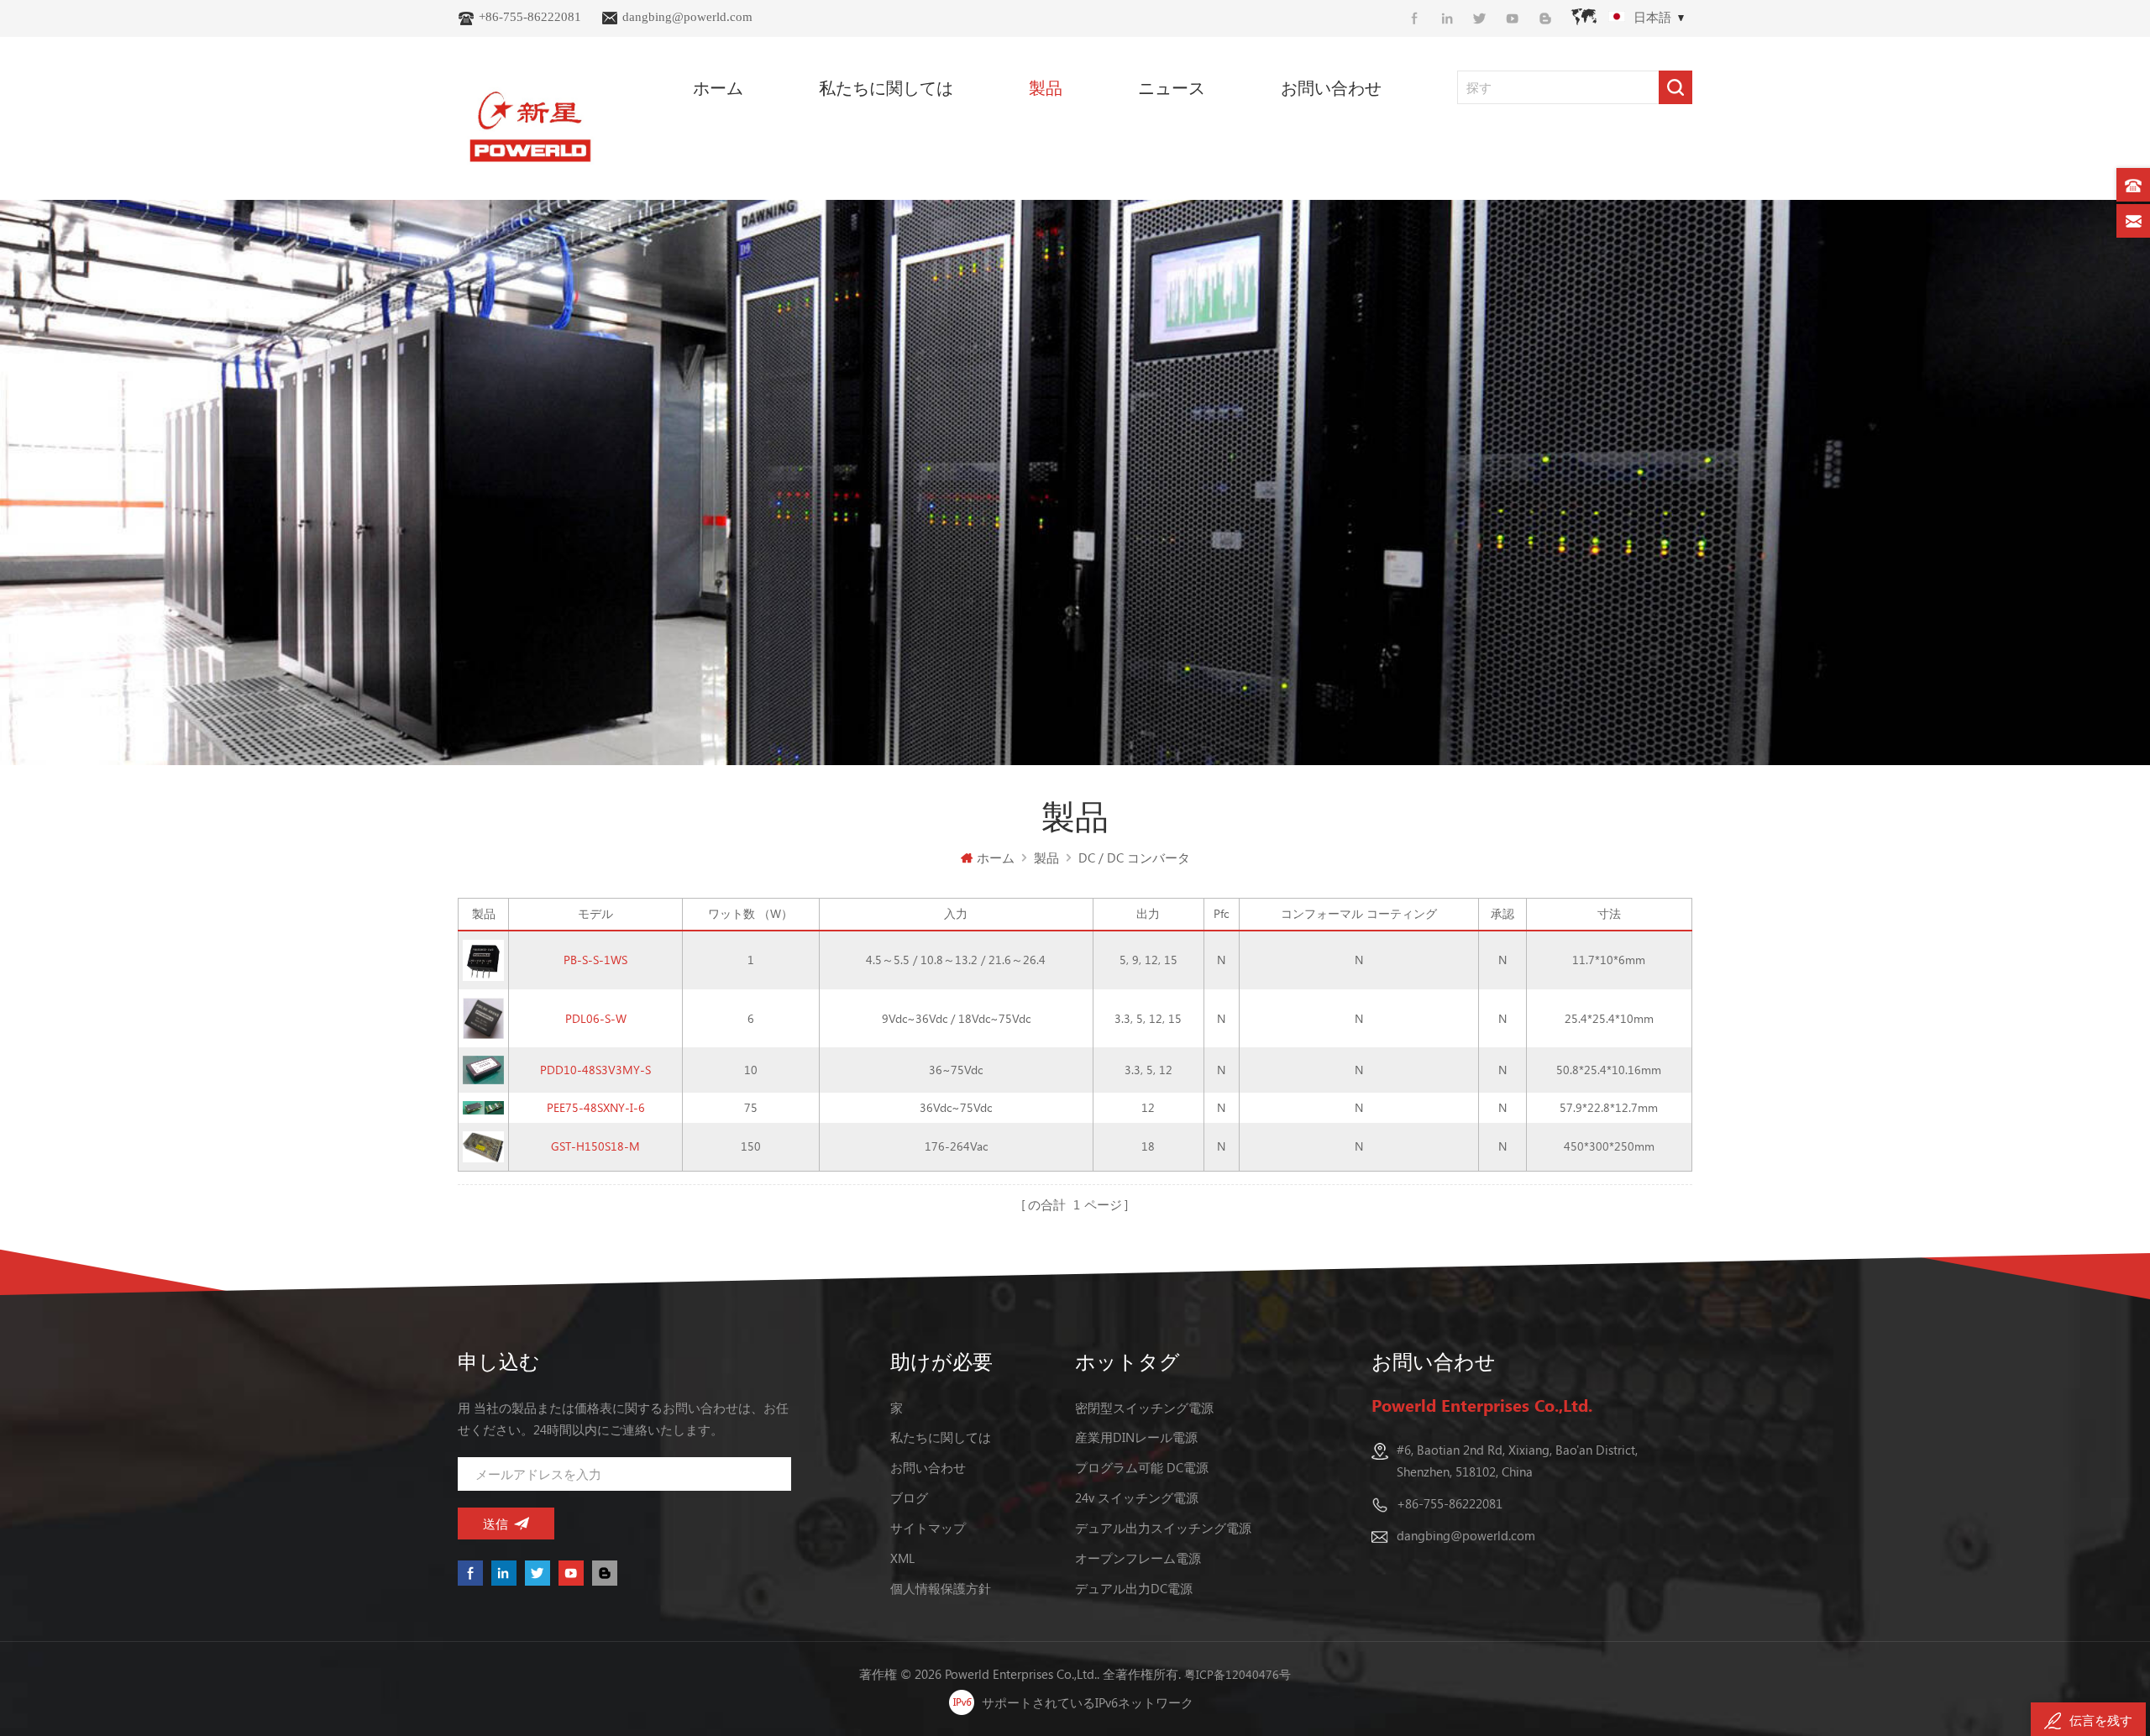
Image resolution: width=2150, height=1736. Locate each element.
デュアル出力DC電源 (1134, 1588)
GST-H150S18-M (595, 1146)
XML (902, 1558)
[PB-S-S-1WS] (483, 959)
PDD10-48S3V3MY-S (595, 1070)
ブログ (909, 1497)
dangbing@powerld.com (687, 17)
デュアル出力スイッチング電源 (1163, 1528)
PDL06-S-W (596, 1018)
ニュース (1172, 87)
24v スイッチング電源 (1137, 1497)
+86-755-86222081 (530, 17)
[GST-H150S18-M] (483, 1145)
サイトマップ (928, 1528)
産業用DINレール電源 (1136, 1437)
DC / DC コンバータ (1134, 858)
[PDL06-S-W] (483, 1017)
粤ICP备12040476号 (1238, 1674)
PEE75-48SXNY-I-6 (596, 1107)
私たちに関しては (886, 87)
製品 (1046, 87)
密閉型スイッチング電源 (1144, 1408)
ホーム (718, 87)
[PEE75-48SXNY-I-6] (483, 1107)
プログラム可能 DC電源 (1142, 1467)
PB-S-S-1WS (595, 960)
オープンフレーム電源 (1138, 1558)
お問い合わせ (1331, 87)
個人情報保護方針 (941, 1588)
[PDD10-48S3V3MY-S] (483, 1069)
